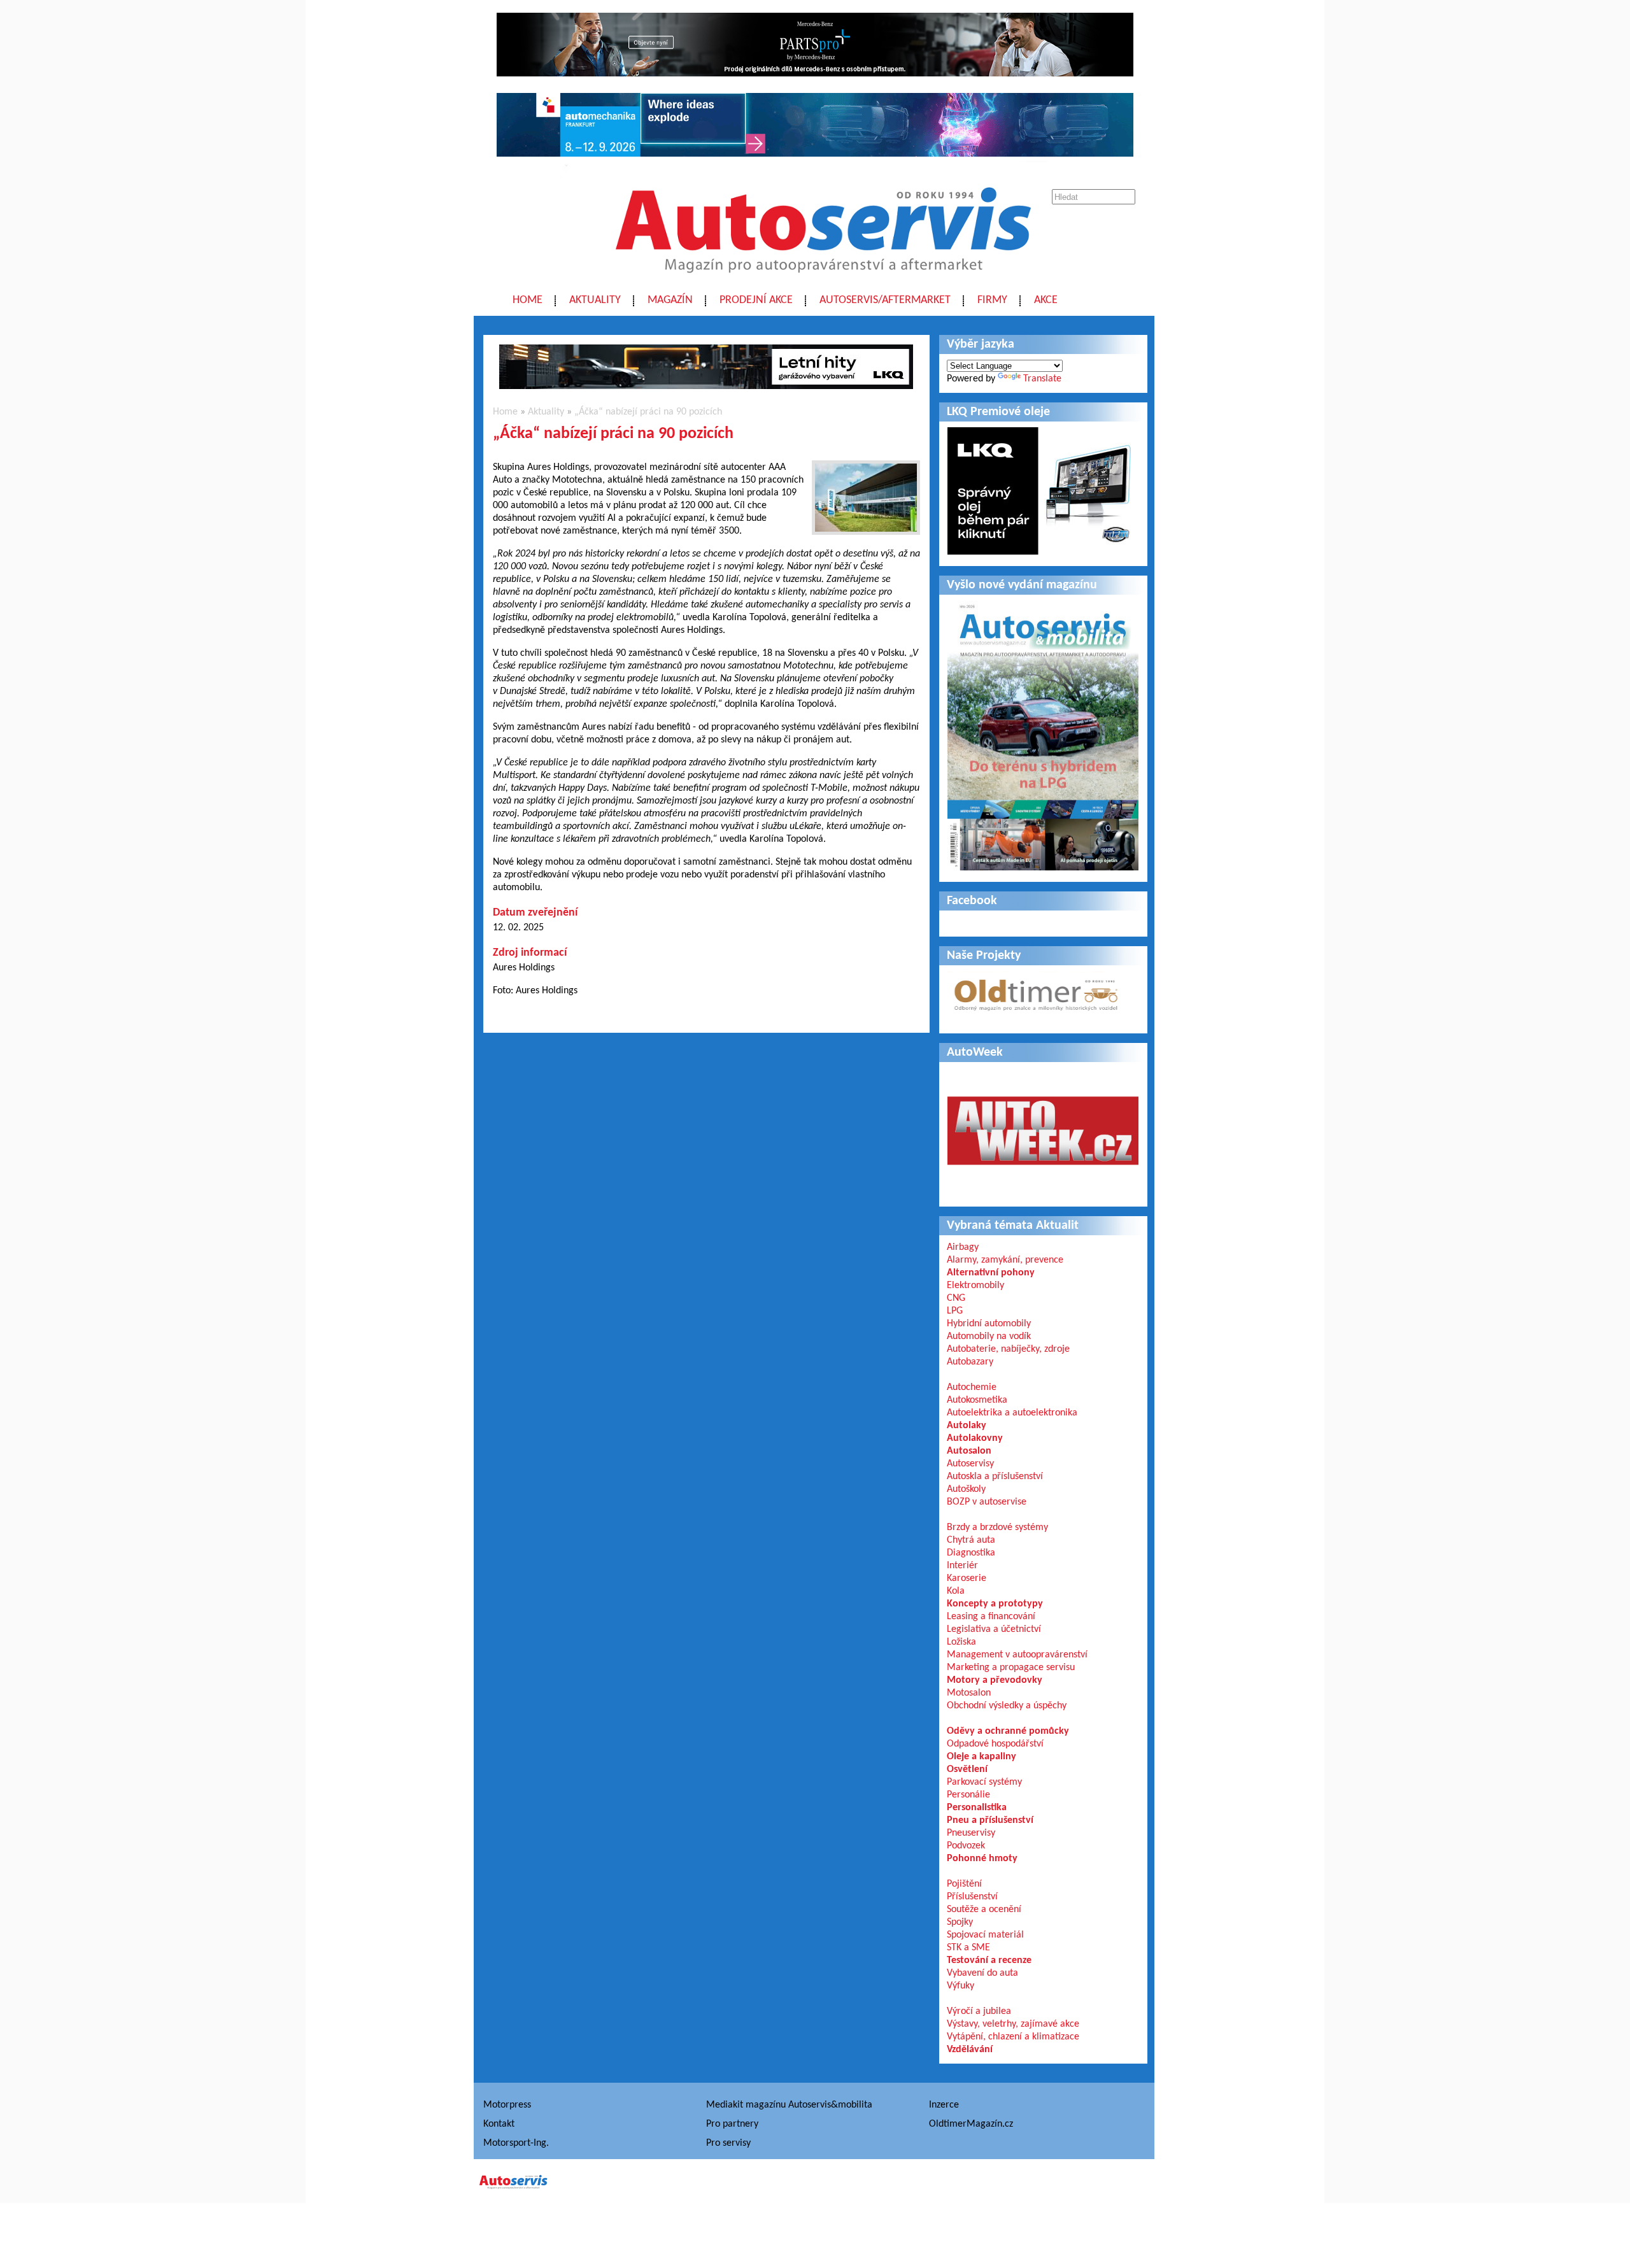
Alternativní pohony (991, 1273)
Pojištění (964, 1884)
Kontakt (499, 2124)
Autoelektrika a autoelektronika (1012, 1413)
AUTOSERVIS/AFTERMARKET (885, 300)
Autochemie (972, 1387)
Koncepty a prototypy (995, 1604)
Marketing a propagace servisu (1011, 1668)
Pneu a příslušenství (990, 1820)
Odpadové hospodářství (995, 1744)
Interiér (962, 1566)
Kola (956, 1591)
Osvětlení (967, 1769)
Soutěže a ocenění (984, 1910)
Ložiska (961, 1642)
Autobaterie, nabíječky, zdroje (1008, 1349)
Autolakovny (975, 1438)
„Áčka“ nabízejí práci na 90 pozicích (648, 412)
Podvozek (966, 1846)
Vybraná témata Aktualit (1013, 1226)
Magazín (670, 300)
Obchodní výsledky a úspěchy (1007, 1706)
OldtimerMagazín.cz (971, 2124)
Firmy (992, 300)
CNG (956, 1298)
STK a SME (968, 1948)
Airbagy (963, 1247)
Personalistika (977, 1808)
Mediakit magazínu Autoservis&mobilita (789, 2105)
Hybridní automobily (989, 1324)
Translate (1042, 379)
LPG (955, 1311)
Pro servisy (728, 2143)
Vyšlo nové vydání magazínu (1022, 585)
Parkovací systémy (984, 1782)
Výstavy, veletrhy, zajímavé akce (1013, 2024)
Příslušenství (972, 1897)
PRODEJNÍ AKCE (756, 300)
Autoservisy (970, 1464)
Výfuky (960, 1986)
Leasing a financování (991, 1617)
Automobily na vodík (989, 1336)
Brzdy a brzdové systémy (997, 1527)
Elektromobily (975, 1286)
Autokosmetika (977, 1400)
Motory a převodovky (995, 1680)
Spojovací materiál (985, 1935)
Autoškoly (966, 1489)
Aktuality (595, 300)
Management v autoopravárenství (1017, 1655)
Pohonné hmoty (982, 1859)
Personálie (968, 1795)
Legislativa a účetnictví (994, 1629)
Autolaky (967, 1426)
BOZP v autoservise (987, 1502)
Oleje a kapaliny (982, 1757)
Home (528, 300)
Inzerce (944, 2105)
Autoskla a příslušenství (995, 1477)
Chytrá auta (971, 1540)
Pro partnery (732, 2124)
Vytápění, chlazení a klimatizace (1013, 2037)
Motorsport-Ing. (516, 2143)
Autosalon (969, 1451)
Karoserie (967, 1578)
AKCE (1046, 300)
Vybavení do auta (982, 1973)
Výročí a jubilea (979, 2011)
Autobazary (970, 1362)
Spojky (960, 1922)
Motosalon (969, 1693)
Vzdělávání (970, 2050)
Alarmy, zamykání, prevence (1005, 1260)
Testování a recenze (989, 1960)
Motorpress (507, 2105)
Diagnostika (971, 1553)
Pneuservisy (971, 1833)
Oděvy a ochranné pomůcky (1008, 1731)
